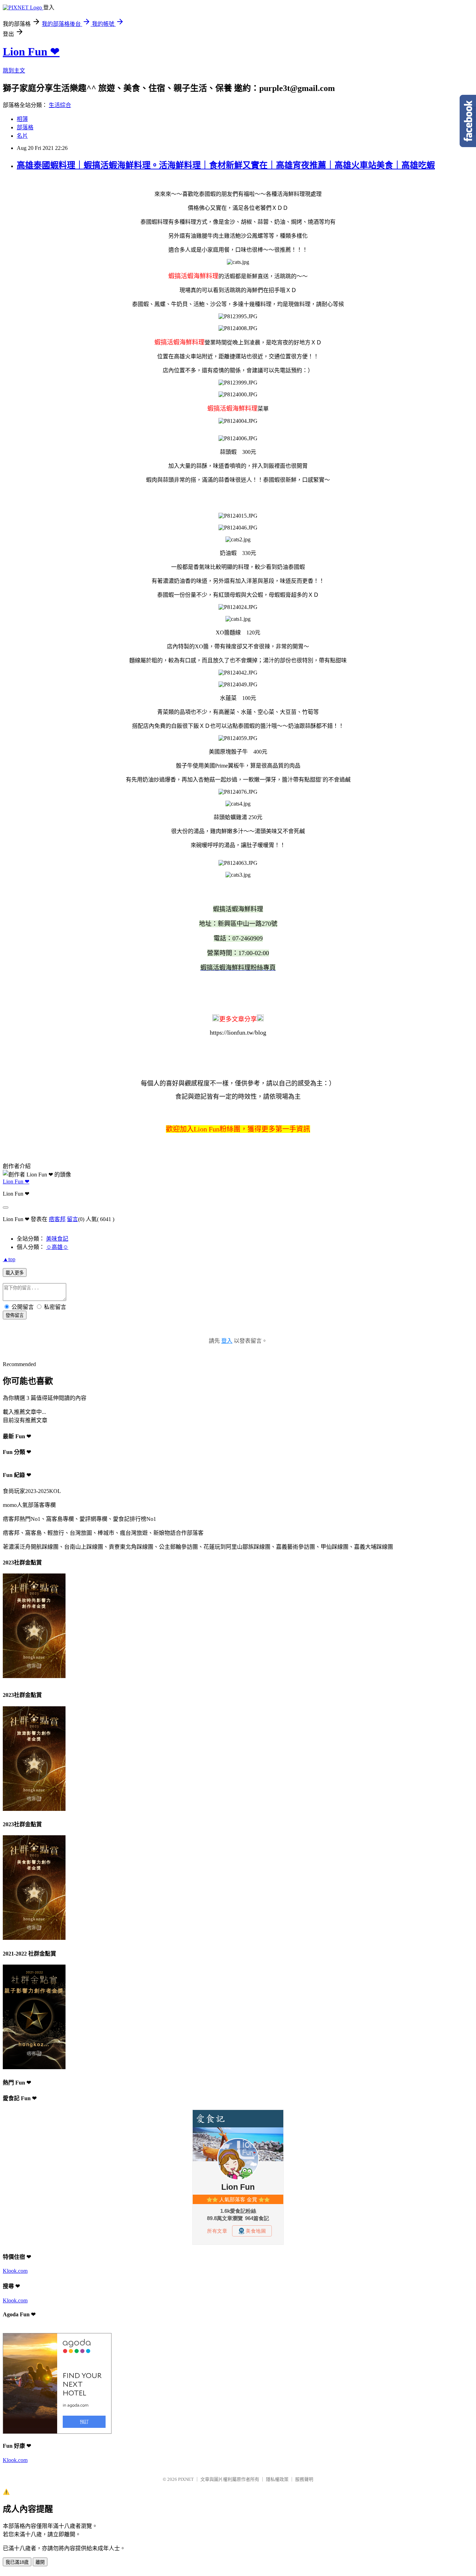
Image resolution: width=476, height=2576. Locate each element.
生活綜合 (60, 105)
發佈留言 (15, 1315)
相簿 (22, 119)
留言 (72, 1219)
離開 (40, 2562)
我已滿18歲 (17, 2562)
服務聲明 (304, 2479)
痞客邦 (57, 1219)
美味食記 (57, 1239)
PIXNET (186, 2479)
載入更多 (15, 1273)
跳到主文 (14, 71)
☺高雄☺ (57, 1247)
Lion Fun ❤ (31, 52)
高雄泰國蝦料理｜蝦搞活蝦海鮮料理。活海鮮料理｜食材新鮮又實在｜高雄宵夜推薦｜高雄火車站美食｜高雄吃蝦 (226, 165)
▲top (9, 1259)
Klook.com (15, 2271)
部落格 (25, 127)
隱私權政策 (277, 2479)
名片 (22, 136)
